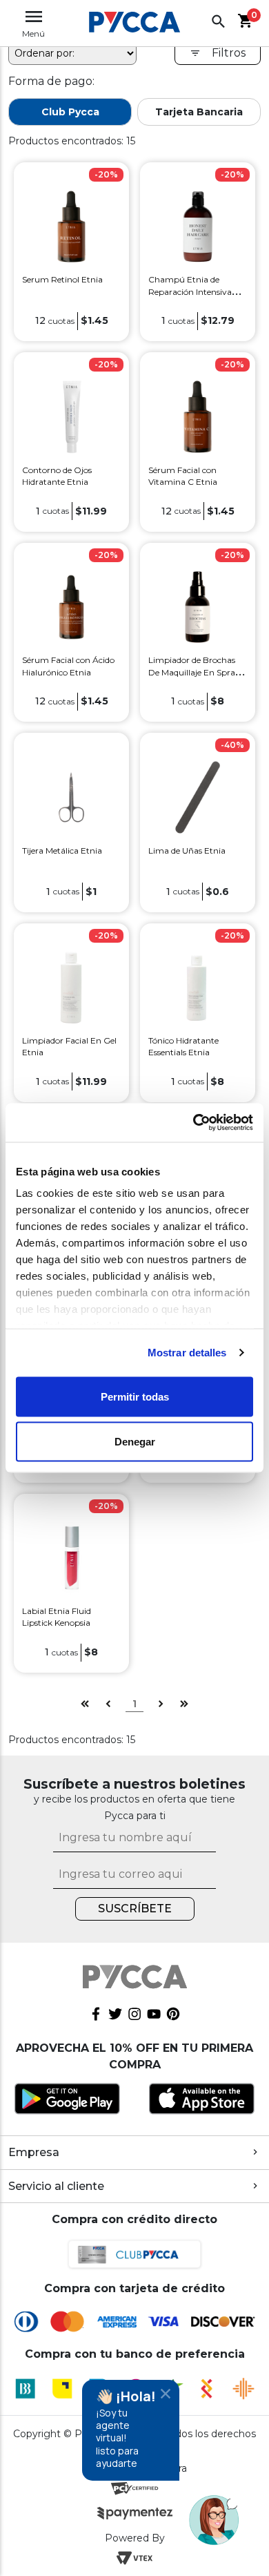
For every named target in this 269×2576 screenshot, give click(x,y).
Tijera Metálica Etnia (62, 850)
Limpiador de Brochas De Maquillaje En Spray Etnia (194, 672)
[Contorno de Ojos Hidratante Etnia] (71, 416)
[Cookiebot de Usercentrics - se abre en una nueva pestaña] (193, 1123)
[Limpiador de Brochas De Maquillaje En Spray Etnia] (197, 606)
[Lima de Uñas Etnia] (197, 797)
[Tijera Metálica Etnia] (71, 797)
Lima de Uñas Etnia (187, 850)
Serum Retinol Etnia (62, 279)
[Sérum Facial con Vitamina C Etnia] (197, 416)
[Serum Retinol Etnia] (71, 225)
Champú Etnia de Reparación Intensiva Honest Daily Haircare (191, 291)
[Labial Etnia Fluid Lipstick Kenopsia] (71, 1557)
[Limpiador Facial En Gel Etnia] (71, 987)
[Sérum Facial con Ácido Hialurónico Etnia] (71, 606)
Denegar (135, 1442)
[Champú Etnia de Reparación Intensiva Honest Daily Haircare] (197, 225)
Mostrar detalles (187, 1353)
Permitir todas (135, 1396)
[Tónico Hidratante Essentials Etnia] (197, 987)
